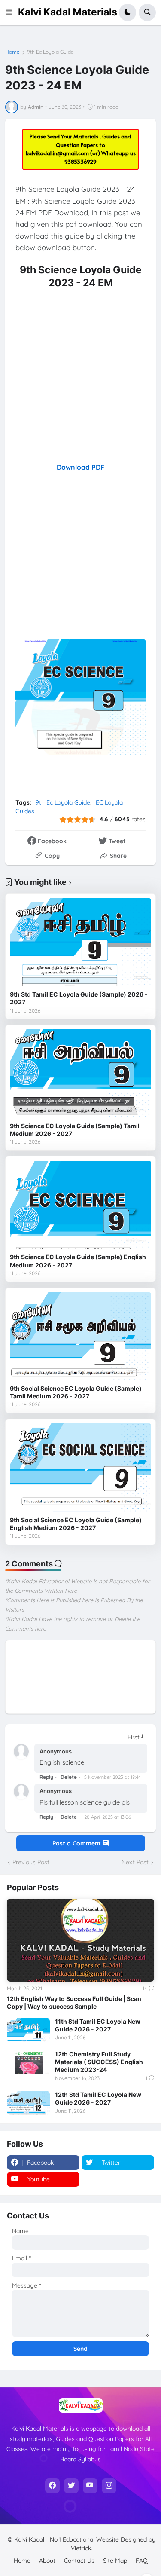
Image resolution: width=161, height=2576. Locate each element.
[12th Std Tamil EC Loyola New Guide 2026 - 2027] (28, 2103)
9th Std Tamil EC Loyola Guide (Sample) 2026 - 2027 (79, 998)
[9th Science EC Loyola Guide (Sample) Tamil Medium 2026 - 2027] (80, 1073)
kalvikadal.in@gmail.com (58, 153)
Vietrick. (82, 2548)
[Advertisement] (80, 375)
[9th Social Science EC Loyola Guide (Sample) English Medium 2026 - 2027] (80, 1467)
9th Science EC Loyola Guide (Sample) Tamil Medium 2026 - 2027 (75, 1130)
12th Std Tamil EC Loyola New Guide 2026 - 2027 (98, 2098)
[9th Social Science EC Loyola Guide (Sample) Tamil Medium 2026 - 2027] (80, 1336)
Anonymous (56, 1751)
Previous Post (31, 1862)
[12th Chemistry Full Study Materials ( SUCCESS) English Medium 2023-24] (28, 2062)
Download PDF (80, 467)
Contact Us (79, 2561)
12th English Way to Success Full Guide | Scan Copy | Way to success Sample (74, 2002)
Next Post (135, 1862)
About (47, 2561)
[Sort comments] (137, 1737)
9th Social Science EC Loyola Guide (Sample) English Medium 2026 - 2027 (76, 1524)
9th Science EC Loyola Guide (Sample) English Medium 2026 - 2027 (78, 1261)
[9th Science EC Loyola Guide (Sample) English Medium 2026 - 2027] (80, 1205)
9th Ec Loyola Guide (50, 52)
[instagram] (109, 2486)
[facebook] (52, 2486)
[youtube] (90, 2486)
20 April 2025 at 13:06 (108, 1817)
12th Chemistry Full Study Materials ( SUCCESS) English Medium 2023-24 (99, 2062)
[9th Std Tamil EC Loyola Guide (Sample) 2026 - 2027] (80, 942)
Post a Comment (77, 1843)
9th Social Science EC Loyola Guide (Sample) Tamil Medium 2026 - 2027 (76, 1392)
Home (12, 52)
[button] (12, 12)
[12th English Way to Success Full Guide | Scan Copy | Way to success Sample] (80, 1940)
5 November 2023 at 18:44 (112, 1777)
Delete (69, 1777)
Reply (46, 1777)
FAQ (142, 2561)
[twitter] (71, 2486)
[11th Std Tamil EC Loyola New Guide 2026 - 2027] (28, 2030)
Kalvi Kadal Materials (68, 12)
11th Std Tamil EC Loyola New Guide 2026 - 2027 (98, 2025)
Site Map (115, 2561)
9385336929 (80, 162)
